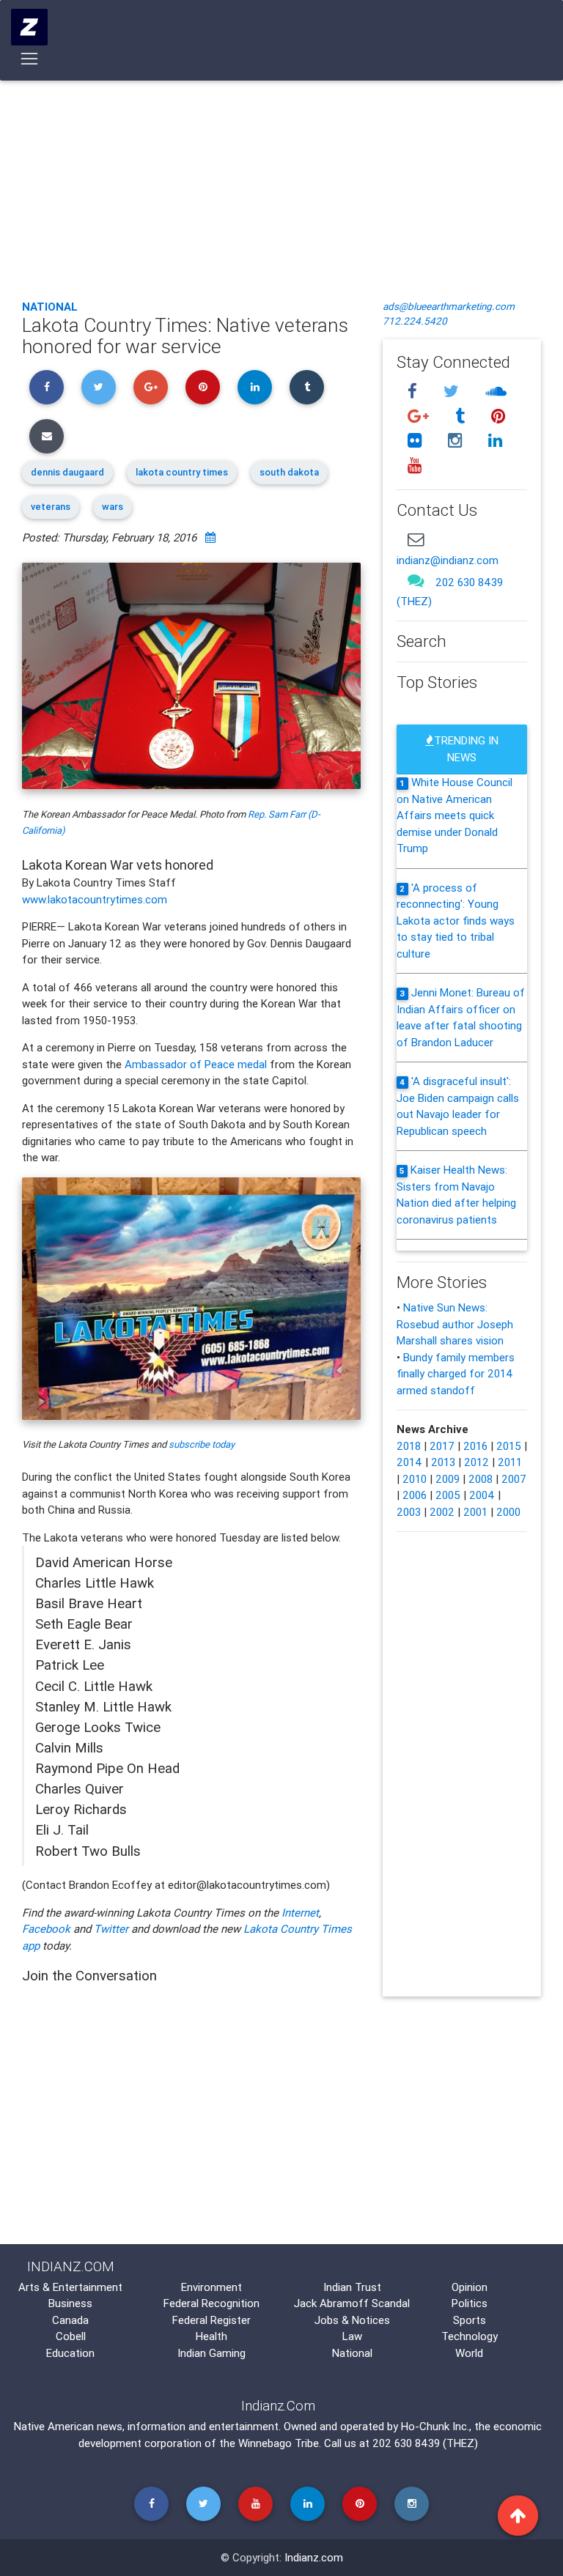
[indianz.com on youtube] (414, 466)
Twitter (111, 1929)
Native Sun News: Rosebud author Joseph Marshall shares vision (455, 1324)
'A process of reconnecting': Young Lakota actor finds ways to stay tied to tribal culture (456, 921)
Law (352, 2336)
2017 (442, 1446)
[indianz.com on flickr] (416, 441)
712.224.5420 (415, 321)
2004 (482, 1495)
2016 (475, 1446)
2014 (409, 1462)
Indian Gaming (211, 2353)
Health (211, 2336)
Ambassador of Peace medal (196, 1064)
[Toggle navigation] (30, 59)
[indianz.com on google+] (420, 416)
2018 (409, 1446)
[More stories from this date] (210, 537)
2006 (415, 1495)
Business (70, 2303)
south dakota (289, 472)
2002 (442, 1512)
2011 (510, 1462)
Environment (211, 2287)
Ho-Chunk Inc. (435, 2426)
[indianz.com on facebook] (414, 391)
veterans (51, 507)
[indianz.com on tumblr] (462, 416)
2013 (443, 1462)
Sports (470, 2320)
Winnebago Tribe (279, 2443)
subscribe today (202, 1444)
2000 (508, 1512)
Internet (300, 1913)
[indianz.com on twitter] (453, 391)
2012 (476, 1462)
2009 (448, 1479)
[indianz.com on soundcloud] (496, 391)
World (469, 2353)
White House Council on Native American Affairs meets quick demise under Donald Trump (455, 815)
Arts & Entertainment (70, 2287)
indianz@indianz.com (448, 560)
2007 (514, 1479)
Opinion (470, 2287)
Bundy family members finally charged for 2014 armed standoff (456, 1374)
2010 (415, 1479)
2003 (409, 1512)
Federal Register (211, 2320)
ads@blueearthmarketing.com (449, 306)
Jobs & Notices (352, 2320)
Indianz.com (314, 2557)
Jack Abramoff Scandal (352, 2303)
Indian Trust (352, 2287)
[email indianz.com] (416, 539)
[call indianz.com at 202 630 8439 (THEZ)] (416, 581)
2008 (481, 1479)
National (50, 307)
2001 (475, 1512)
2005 (448, 1495)
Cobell (71, 2336)
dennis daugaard (67, 472)
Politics (470, 2303)
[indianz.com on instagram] (457, 441)
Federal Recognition (211, 2303)
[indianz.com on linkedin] (495, 441)
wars (113, 507)
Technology (470, 2336)
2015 (509, 1446)
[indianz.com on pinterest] (498, 416)
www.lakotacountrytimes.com (95, 899)
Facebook (46, 1929)
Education (70, 2353)
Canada (70, 2320)
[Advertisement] (281, 179)
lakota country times (182, 472)
